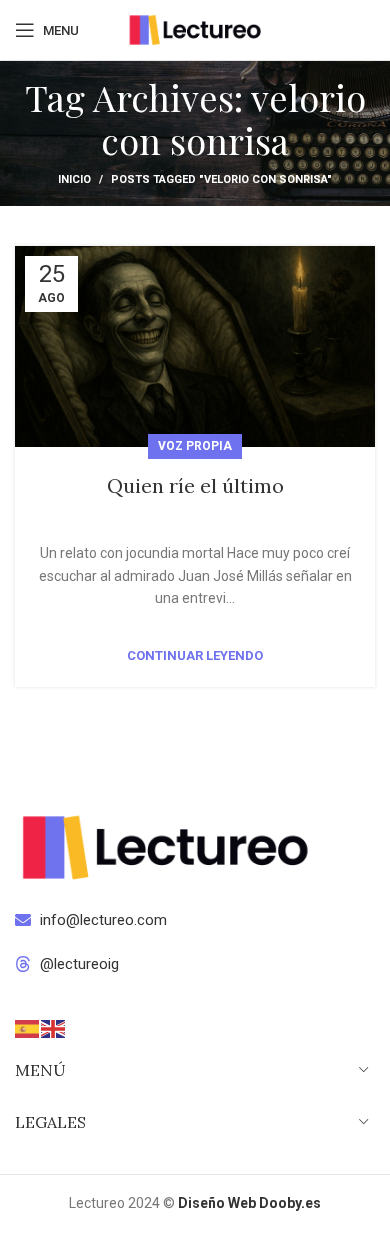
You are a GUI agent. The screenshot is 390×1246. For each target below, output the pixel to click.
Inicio (74, 179)
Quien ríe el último (195, 485)
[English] (54, 1027)
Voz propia (195, 446)
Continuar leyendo (195, 655)
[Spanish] (28, 1027)
